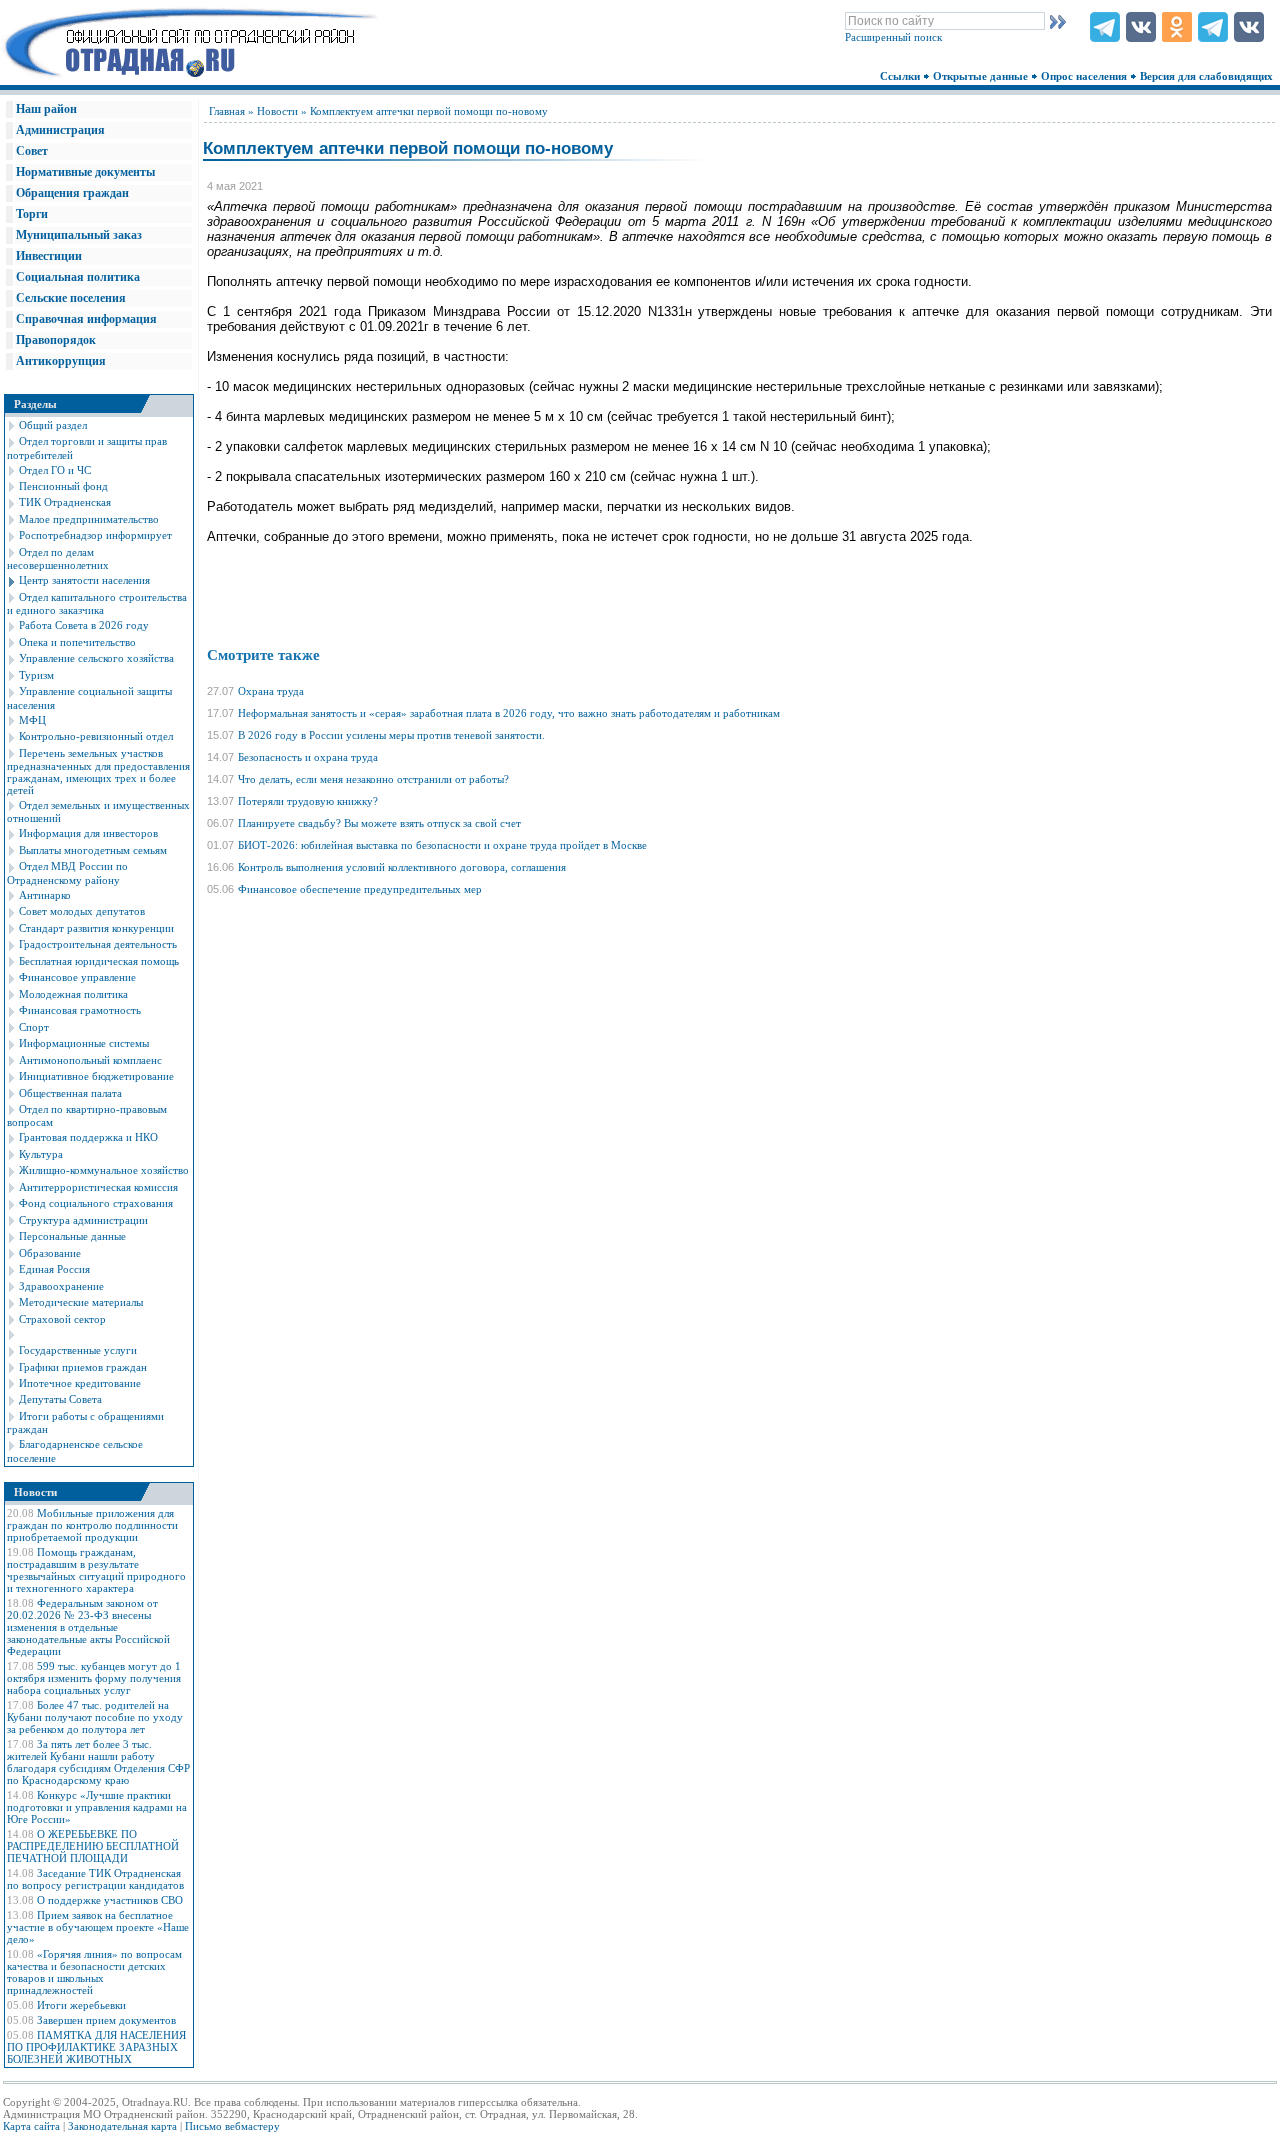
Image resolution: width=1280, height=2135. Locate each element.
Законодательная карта (122, 2126)
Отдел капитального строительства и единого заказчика (97, 603)
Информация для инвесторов (88, 833)
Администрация (60, 130)
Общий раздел (53, 425)
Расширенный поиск (893, 37)
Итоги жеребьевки (81, 2005)
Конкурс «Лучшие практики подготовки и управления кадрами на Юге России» (97, 1807)
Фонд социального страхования (96, 1203)
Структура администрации (83, 1220)
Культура (41, 1154)
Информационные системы (84, 1043)
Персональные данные (72, 1236)
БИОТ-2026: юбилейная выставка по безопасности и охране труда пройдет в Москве (442, 845)
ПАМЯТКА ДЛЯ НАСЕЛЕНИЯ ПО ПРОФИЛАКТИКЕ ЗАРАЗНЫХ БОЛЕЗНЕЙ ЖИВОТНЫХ (96, 2047)
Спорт (34, 1027)
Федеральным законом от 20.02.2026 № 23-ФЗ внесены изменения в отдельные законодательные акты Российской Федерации (88, 1627)
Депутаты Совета (60, 1399)
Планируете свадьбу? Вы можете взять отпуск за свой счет (379, 823)
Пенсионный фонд (63, 486)
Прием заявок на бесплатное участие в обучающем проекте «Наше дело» (98, 1927)
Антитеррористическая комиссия (98, 1187)
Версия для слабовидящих (1208, 76)
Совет (32, 151)
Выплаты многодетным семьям (93, 850)
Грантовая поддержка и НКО (88, 1137)
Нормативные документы (85, 172)
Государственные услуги (78, 1350)
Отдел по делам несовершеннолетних (58, 558)
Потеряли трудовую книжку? (308, 801)
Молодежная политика (73, 994)
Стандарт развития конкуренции (96, 928)
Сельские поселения (71, 298)
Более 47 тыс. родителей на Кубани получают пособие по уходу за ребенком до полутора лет (95, 1717)
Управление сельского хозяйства (96, 658)
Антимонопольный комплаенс (90, 1060)
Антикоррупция (61, 361)
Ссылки (901, 76)
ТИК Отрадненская (65, 502)
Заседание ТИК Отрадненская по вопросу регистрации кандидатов (95, 1879)
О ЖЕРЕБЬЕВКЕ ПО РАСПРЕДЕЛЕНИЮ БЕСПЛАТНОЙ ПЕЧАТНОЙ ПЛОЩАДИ (93, 1846)
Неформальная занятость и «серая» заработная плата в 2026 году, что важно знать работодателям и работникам (509, 713)
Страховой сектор (62, 1319)
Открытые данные (982, 76)
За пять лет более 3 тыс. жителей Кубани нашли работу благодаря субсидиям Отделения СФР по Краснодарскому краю (98, 1762)
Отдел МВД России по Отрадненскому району (67, 872)
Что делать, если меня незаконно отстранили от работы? (373, 779)
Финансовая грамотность (80, 1010)
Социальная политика (78, 277)
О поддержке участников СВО (110, 1900)
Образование (50, 1253)
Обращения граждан (72, 193)
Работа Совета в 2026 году (84, 625)
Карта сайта (31, 2126)
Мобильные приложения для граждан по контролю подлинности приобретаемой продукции (92, 1525)
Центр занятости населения (84, 580)
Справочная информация (86, 319)
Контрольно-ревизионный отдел (96, 736)
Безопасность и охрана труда (308, 757)
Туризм (36, 675)
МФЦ (32, 720)
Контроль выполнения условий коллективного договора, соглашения (402, 867)
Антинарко (45, 895)
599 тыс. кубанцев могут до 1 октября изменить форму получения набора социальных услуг (94, 1678)
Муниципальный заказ (79, 235)
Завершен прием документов (106, 2020)
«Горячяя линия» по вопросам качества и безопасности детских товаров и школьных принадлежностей (94, 1972)
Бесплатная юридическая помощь (99, 961)
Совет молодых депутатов (82, 911)
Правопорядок (56, 340)
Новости (277, 111)
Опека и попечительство (77, 642)
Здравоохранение (61, 1286)
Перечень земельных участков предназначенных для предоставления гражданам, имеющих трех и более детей (98, 771)
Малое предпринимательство (89, 519)
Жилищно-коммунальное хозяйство (104, 1170)
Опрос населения (1085, 76)
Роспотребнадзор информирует (95, 535)
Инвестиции (49, 256)
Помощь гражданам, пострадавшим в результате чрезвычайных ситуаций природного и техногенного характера (96, 1570)
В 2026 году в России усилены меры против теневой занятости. (391, 735)
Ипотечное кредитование (80, 1383)
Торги (32, 214)
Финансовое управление (77, 977)
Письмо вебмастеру (232, 2126)
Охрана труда (271, 691)
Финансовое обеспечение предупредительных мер (360, 889)
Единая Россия (54, 1269)
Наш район (46, 109)
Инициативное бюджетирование (96, 1076)
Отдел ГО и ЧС (55, 470)
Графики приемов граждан (83, 1367)
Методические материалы (81, 1302)
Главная (227, 111)
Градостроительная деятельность (98, 944)
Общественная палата (70, 1093)
